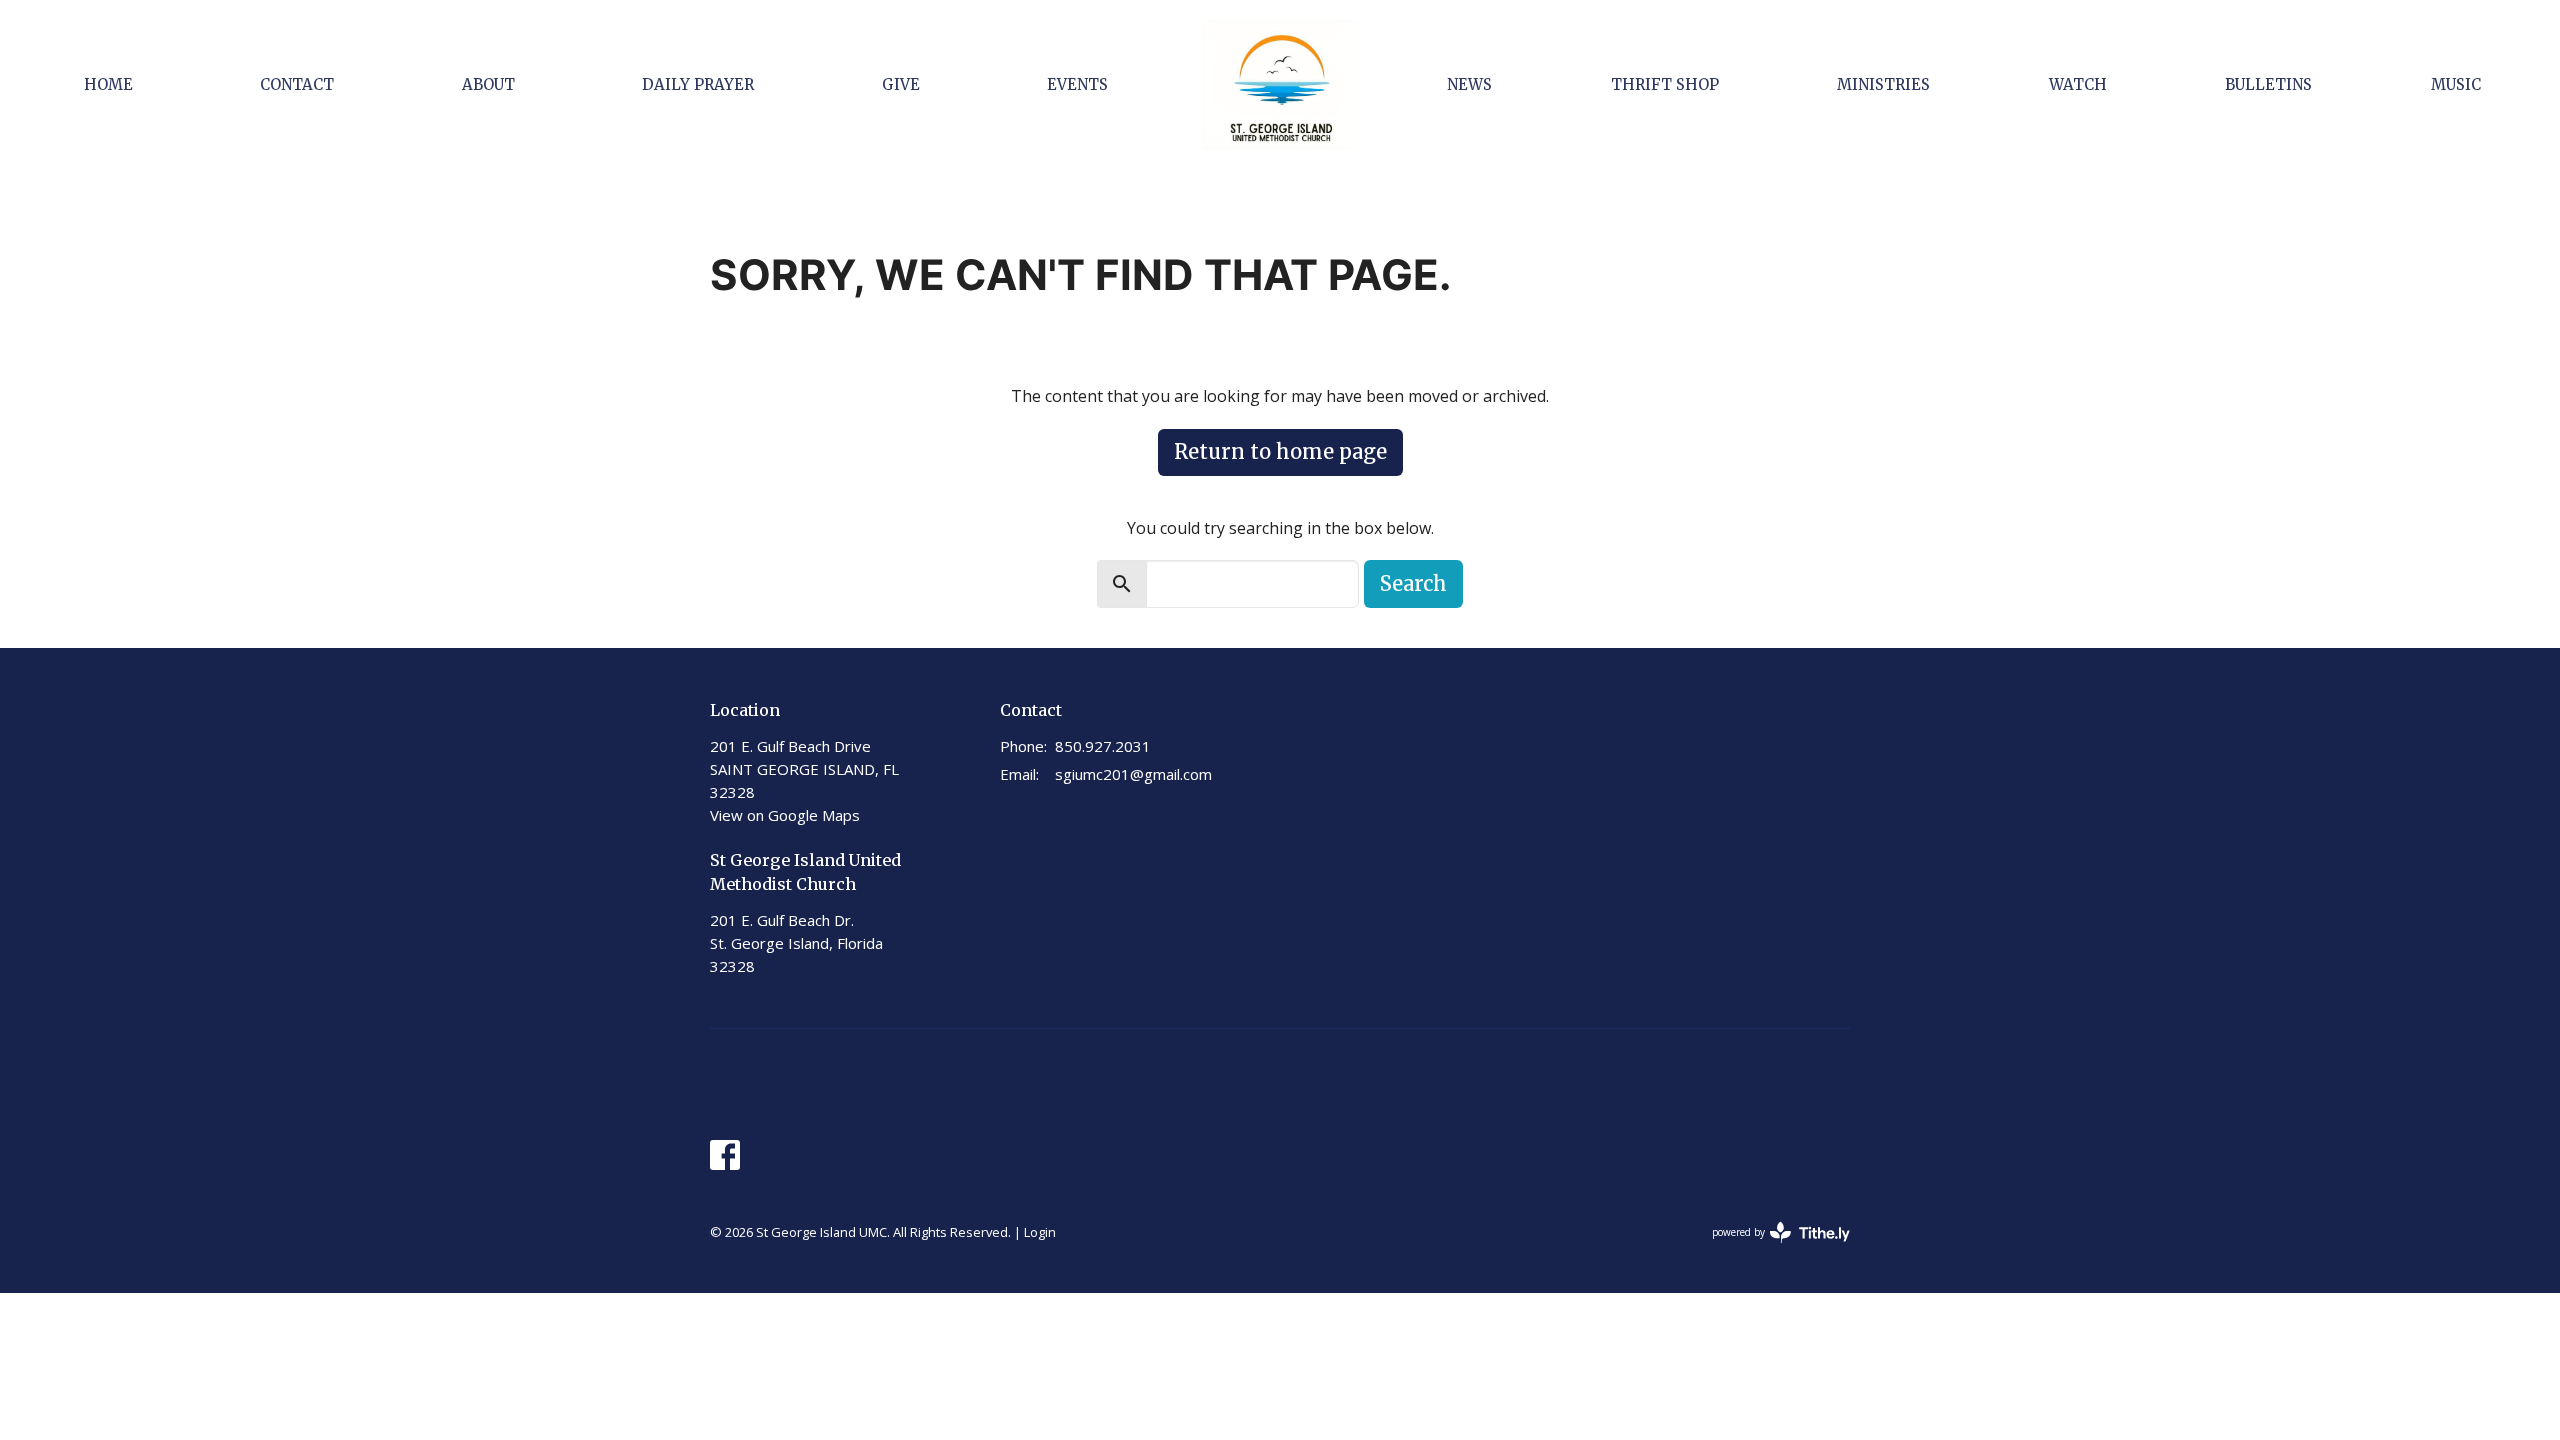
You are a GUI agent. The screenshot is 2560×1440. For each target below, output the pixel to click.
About (488, 84)
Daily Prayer (698, 84)
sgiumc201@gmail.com (1133, 774)
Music (2456, 84)
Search (1413, 583)
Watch (2078, 84)
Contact (297, 84)
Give (901, 84)
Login (1040, 1232)
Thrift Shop (1665, 84)
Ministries (1883, 84)
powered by (1770, 1249)
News (1469, 84)
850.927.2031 (1103, 746)
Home (108, 84)
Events (1077, 84)
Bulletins (2268, 84)
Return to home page (1280, 451)
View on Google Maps (785, 815)
